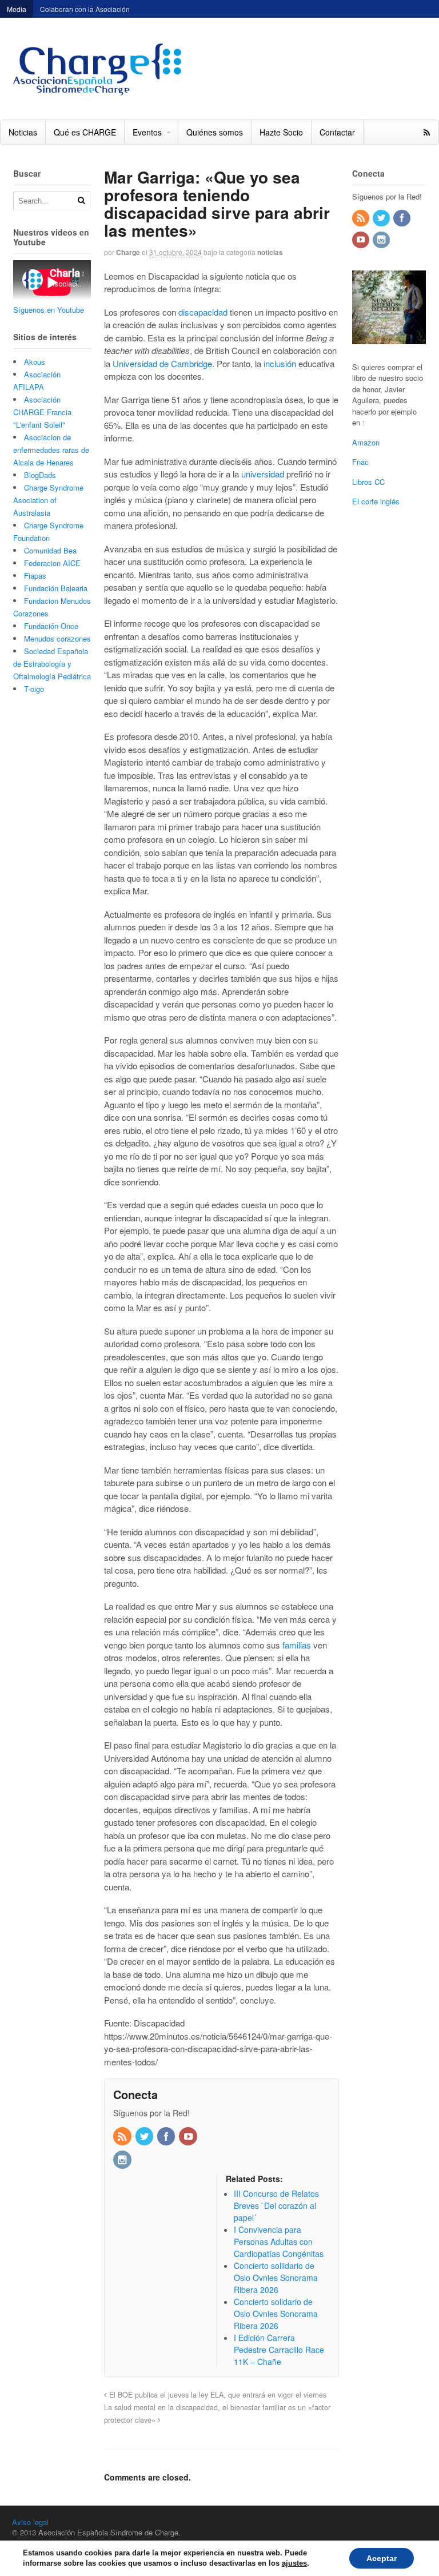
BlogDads (40, 475)
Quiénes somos (215, 132)
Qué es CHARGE (85, 132)
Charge (128, 252)
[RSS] (123, 2137)
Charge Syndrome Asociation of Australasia (48, 500)
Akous (35, 362)
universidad (263, 474)
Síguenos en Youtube (49, 310)
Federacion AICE (52, 563)
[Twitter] (145, 2137)
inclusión (280, 363)
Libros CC (368, 482)
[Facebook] (167, 2137)
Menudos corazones (57, 638)
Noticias (23, 132)
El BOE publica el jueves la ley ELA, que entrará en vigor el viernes (217, 2395)
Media (17, 9)
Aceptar (382, 2558)
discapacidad (203, 312)
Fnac (360, 462)
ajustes (294, 2563)
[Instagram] (123, 2160)
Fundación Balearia (56, 588)
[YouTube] (189, 2137)
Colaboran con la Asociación (85, 9)
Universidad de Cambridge (162, 363)
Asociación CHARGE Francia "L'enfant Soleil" (42, 412)
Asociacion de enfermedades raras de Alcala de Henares (51, 450)
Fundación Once (51, 626)
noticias (270, 252)
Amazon (366, 442)
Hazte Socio (281, 132)
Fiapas (35, 576)
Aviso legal (30, 2522)
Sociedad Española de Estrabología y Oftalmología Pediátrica (52, 664)
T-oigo (34, 689)
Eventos (147, 132)
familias (298, 1645)
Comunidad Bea (50, 550)
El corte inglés (376, 501)
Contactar (337, 132)
